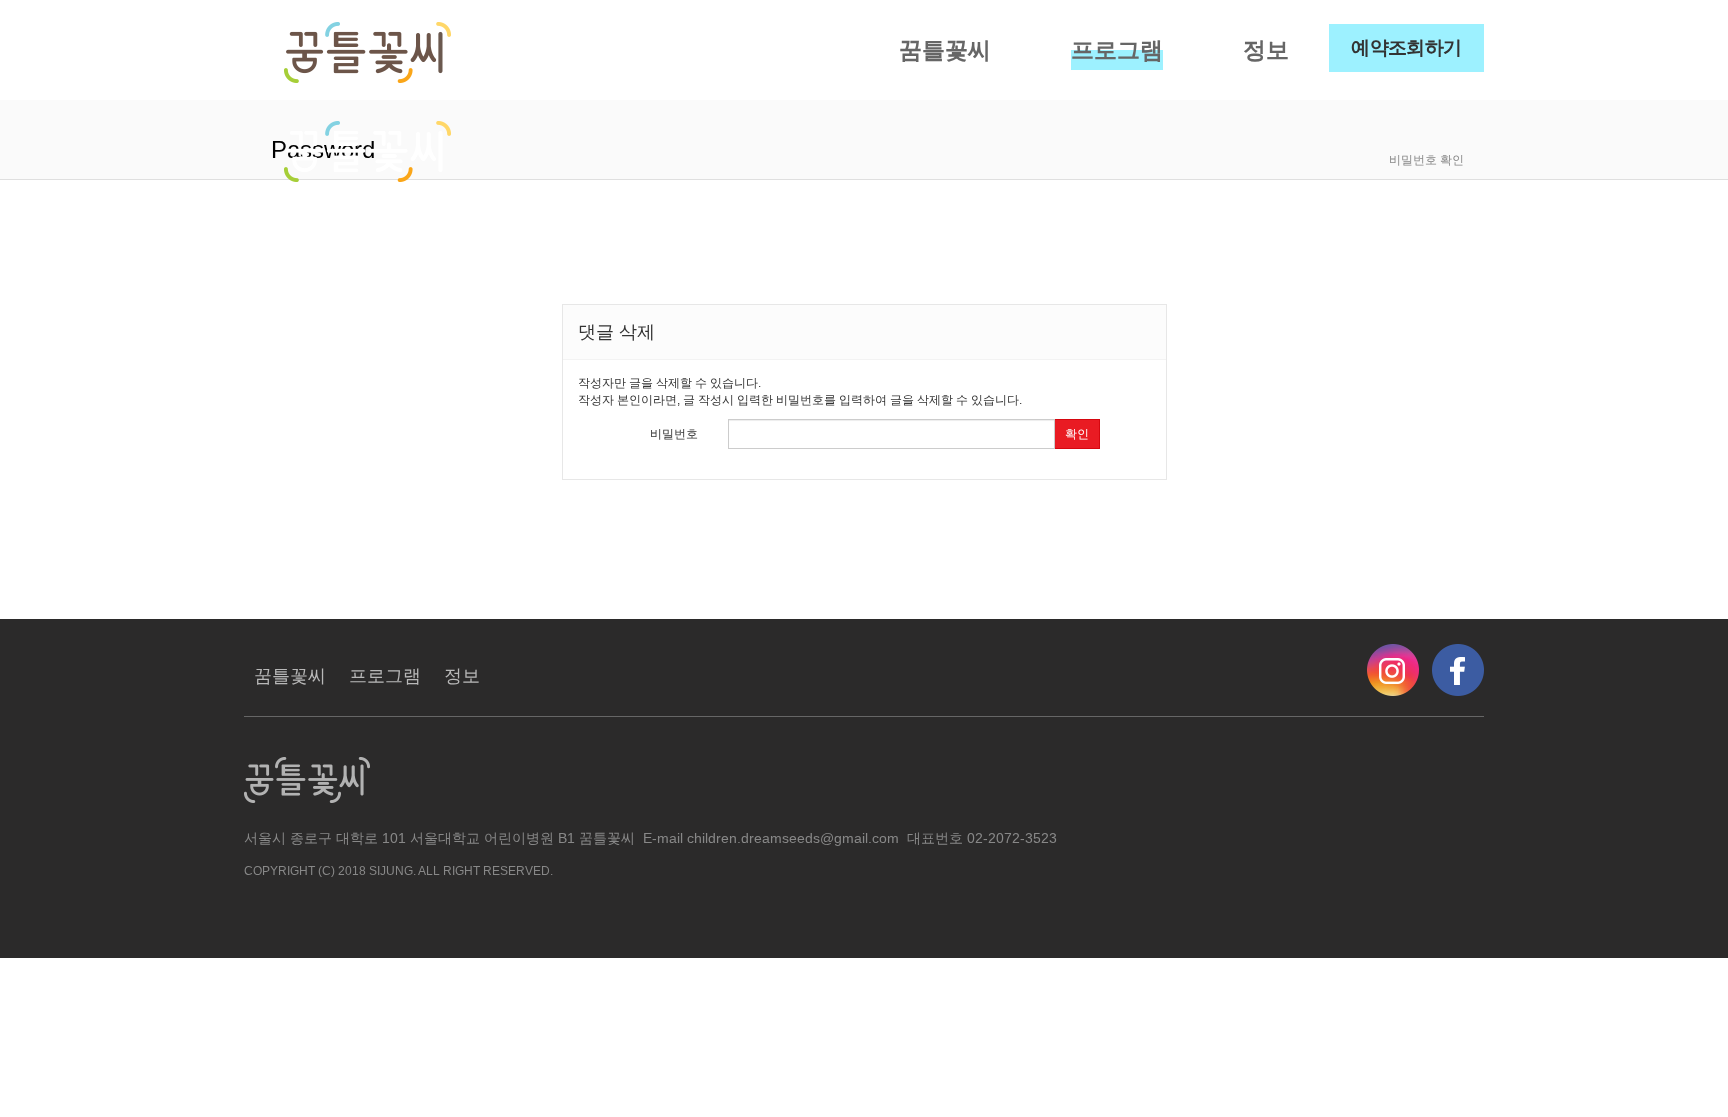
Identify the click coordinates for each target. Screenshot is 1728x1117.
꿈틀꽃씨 (945, 50)
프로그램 (1117, 50)
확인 (1077, 434)
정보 (1266, 50)
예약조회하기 (1406, 47)
